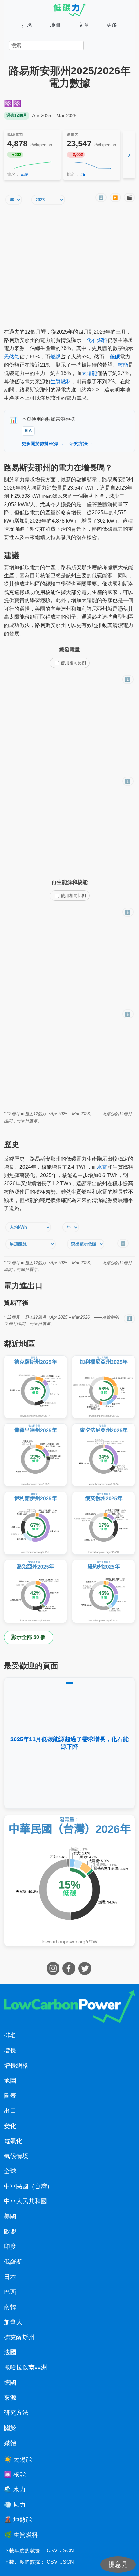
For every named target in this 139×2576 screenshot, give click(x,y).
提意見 (118, 2564)
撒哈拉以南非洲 (25, 2367)
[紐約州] (104, 1591)
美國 (10, 2216)
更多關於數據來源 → (43, 443)
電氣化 (13, 2141)
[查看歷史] (32, 165)
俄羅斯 (13, 2262)
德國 (10, 2383)
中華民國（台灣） (28, 2186)
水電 (102, 1167)
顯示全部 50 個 (28, 1637)
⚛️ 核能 (15, 2474)
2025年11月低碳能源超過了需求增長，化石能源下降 (69, 1743)
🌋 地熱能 (18, 2520)
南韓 (10, 2307)
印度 (10, 2246)
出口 (10, 2111)
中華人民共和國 (25, 2201)
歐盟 (10, 2232)
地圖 (55, 25)
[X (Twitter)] (86, 1973)
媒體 (10, 2443)
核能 (123, 365)
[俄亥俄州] (104, 1523)
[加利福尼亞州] (104, 1387)
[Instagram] (54, 1973)
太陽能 (89, 373)
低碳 (115, 357)
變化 (10, 2126)
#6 (83, 174)
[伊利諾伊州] (35, 1523)
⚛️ (8, 103)
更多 (112, 25)
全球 (10, 2171)
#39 (24, 174)
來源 (10, 2398)
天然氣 (12, 357)
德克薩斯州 (19, 2337)
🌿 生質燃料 (21, 2535)
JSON (67, 2551)
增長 (10, 2050)
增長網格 (16, 2065)
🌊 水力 (15, 2490)
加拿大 (13, 2322)
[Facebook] (70, 1973)
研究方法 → (81, 443)
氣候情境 (16, 2156)
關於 (10, 2428)
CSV (52, 2551)
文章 (84, 25)
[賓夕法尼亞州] (104, 1455)
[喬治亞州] (35, 1591)
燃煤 (56, 357)
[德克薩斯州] (35, 1387)
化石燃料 (97, 340)
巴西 (10, 2292)
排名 (27, 25)
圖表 (10, 2096)
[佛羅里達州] (35, 1455)
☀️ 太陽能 (18, 2459)
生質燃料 (61, 382)
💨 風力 (15, 2505)
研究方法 (16, 2413)
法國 (10, 2352)
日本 (10, 2277)
